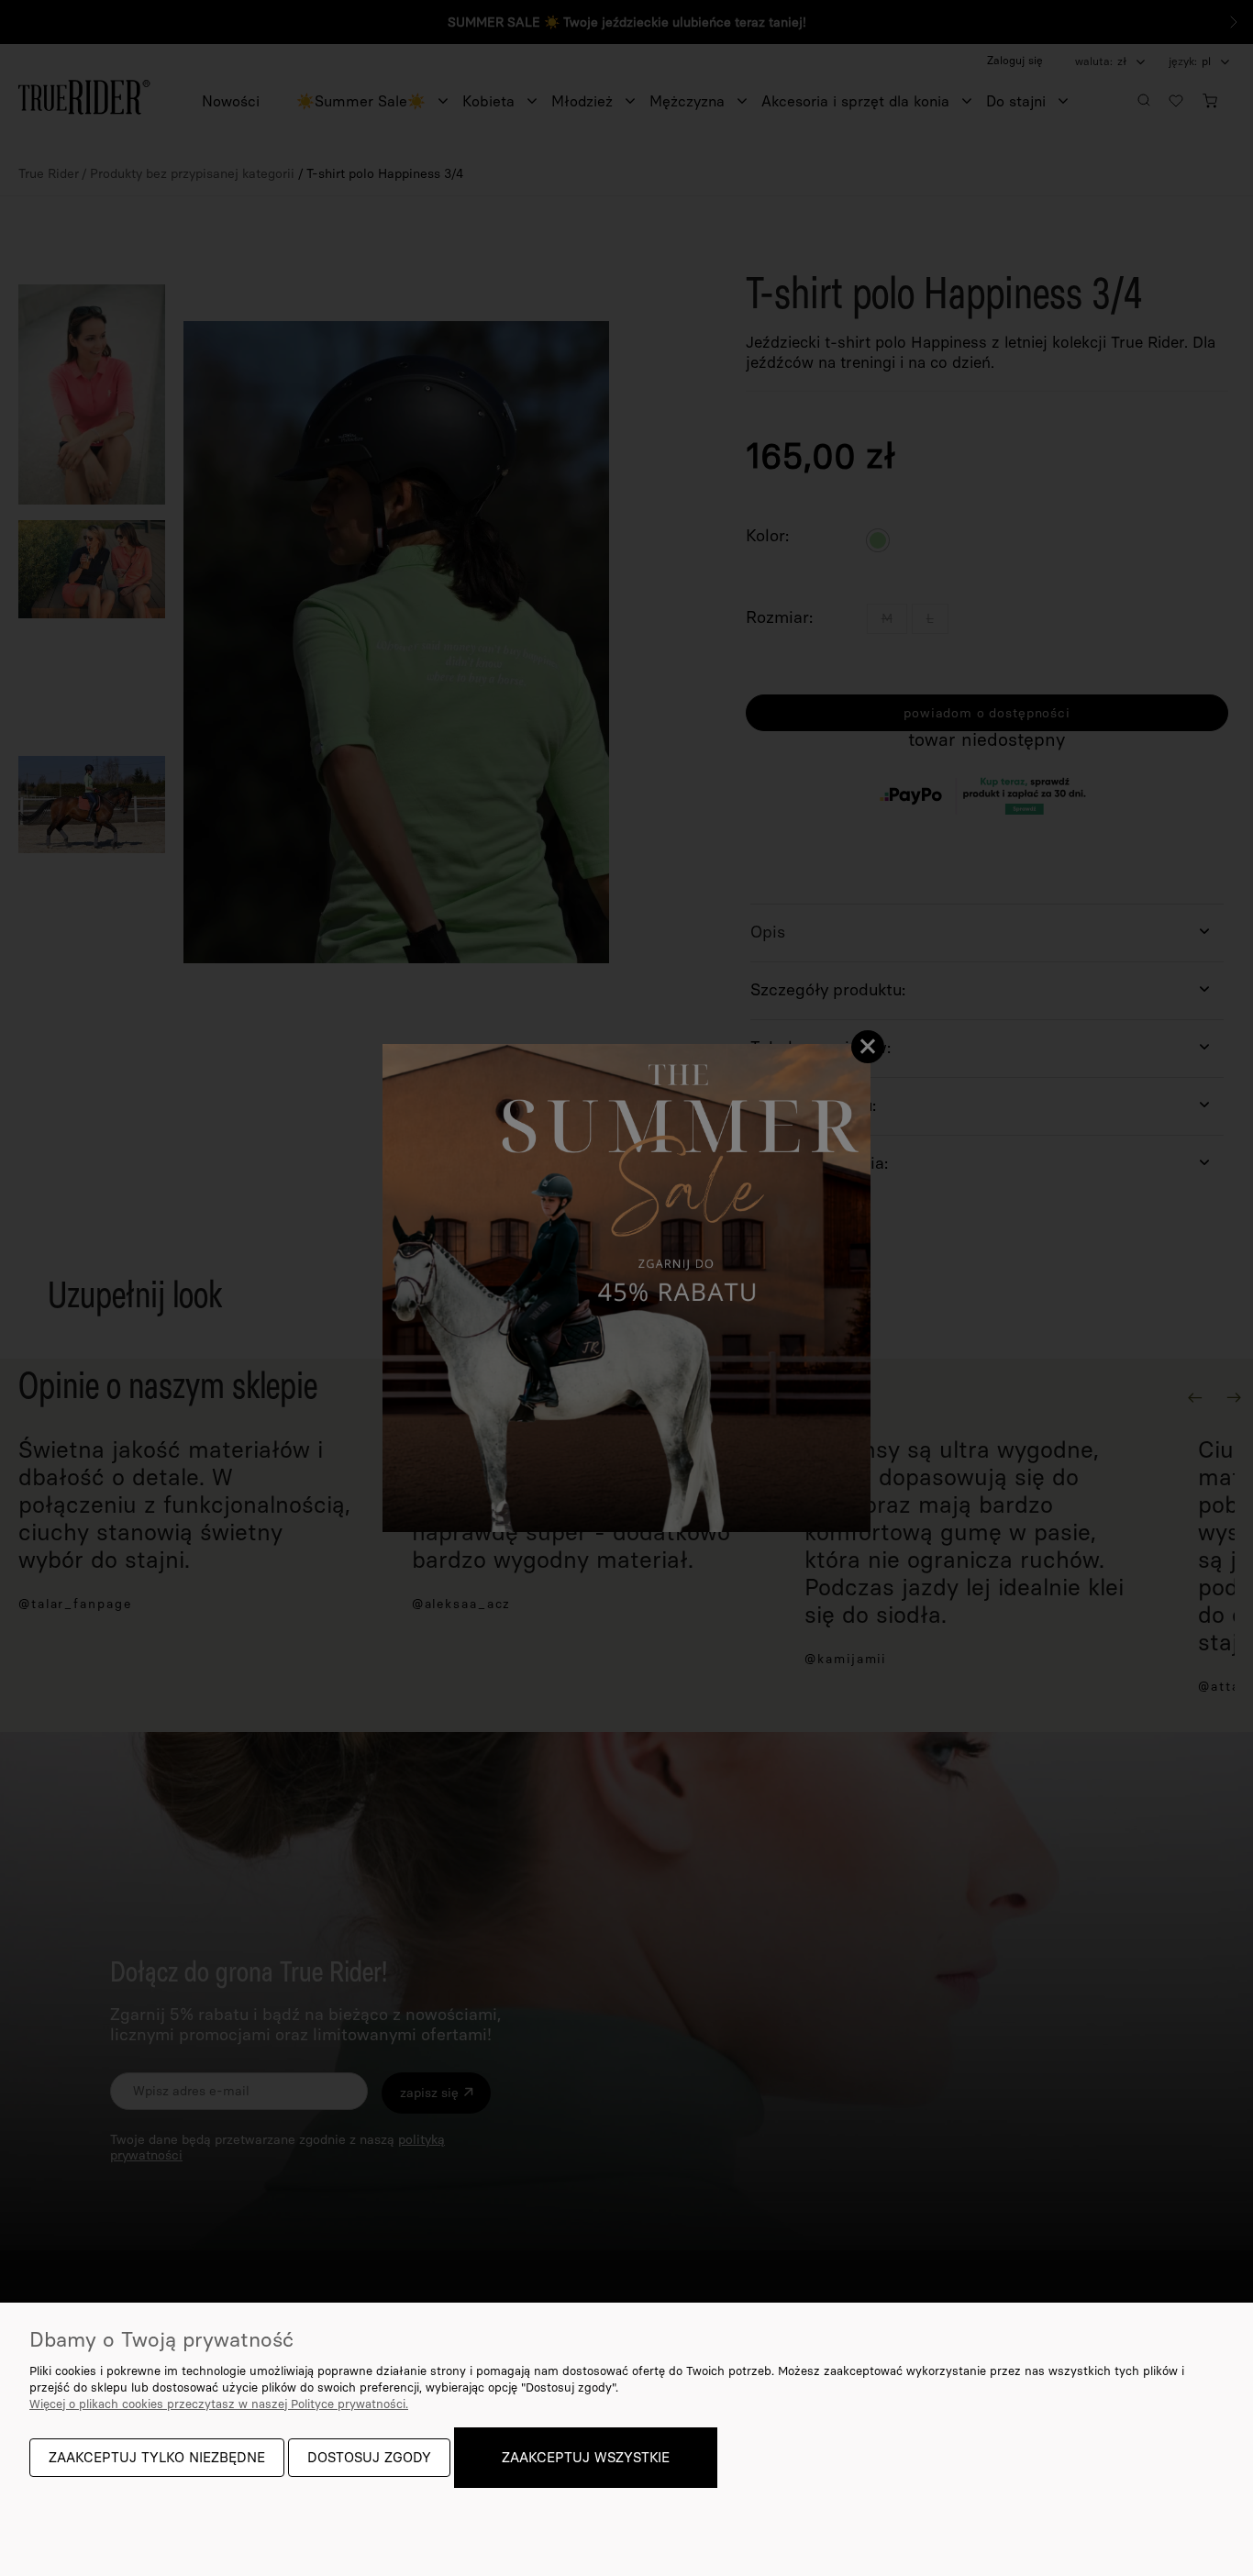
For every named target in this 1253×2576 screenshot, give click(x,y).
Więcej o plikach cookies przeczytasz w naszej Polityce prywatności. (219, 2404)
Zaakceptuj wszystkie (586, 2458)
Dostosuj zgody (369, 2458)
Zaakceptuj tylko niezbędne (157, 2458)
